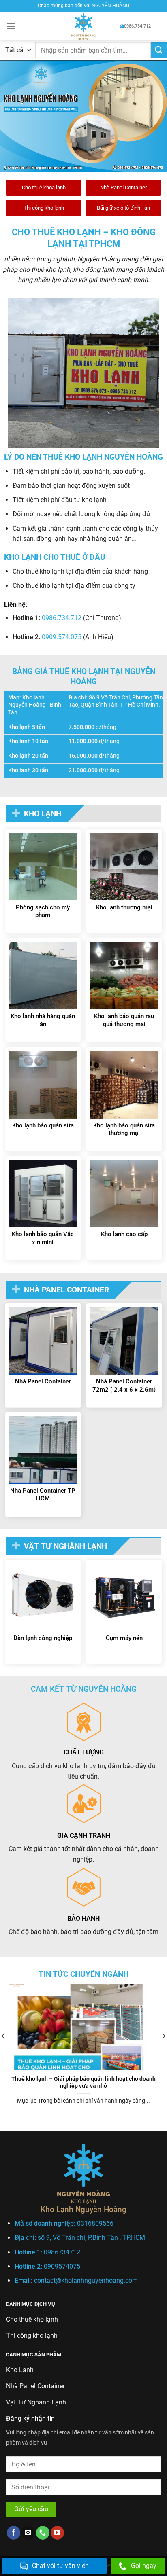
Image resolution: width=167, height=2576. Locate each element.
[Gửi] (159, 50)
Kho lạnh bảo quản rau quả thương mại (124, 1020)
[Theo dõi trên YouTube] (57, 2533)
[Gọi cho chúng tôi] (43, 2533)
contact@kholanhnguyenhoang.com (86, 2280)
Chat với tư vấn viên (60, 2566)
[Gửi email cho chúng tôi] (28, 2533)
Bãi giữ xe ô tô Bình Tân (123, 208)
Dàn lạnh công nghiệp (43, 1638)
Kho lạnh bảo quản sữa (43, 1125)
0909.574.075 (62, 637)
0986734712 (62, 2252)
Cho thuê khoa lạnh (44, 187)
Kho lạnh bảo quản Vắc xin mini (43, 1238)
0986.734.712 (137, 26)
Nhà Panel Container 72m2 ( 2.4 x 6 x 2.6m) (124, 1385)
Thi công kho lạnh (44, 208)
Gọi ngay (144, 2566)
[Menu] (11, 26)
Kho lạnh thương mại (124, 907)
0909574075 (62, 2266)
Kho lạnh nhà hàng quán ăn (43, 1020)
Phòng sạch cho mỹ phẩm (43, 911)
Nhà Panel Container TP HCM (43, 1495)
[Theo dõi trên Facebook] (14, 2533)
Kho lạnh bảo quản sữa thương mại (124, 1129)
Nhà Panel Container (123, 187)
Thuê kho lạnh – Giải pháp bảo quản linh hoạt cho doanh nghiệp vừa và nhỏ (83, 2082)
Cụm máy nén (124, 1638)
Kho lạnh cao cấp (124, 1234)
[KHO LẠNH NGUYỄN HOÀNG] (83, 26)
